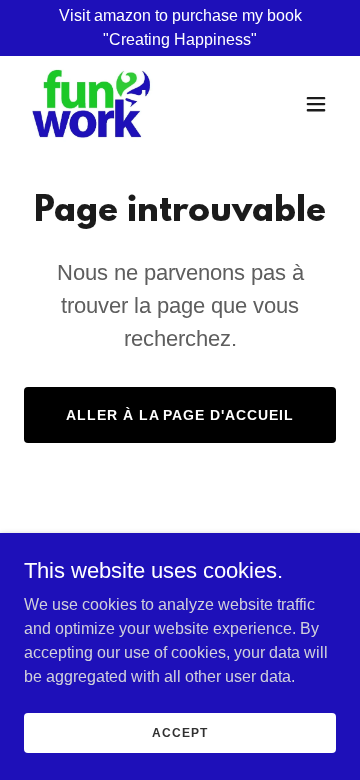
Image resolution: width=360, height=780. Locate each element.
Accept (179, 732)
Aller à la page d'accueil (180, 415)
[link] (93, 104)
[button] (316, 104)
